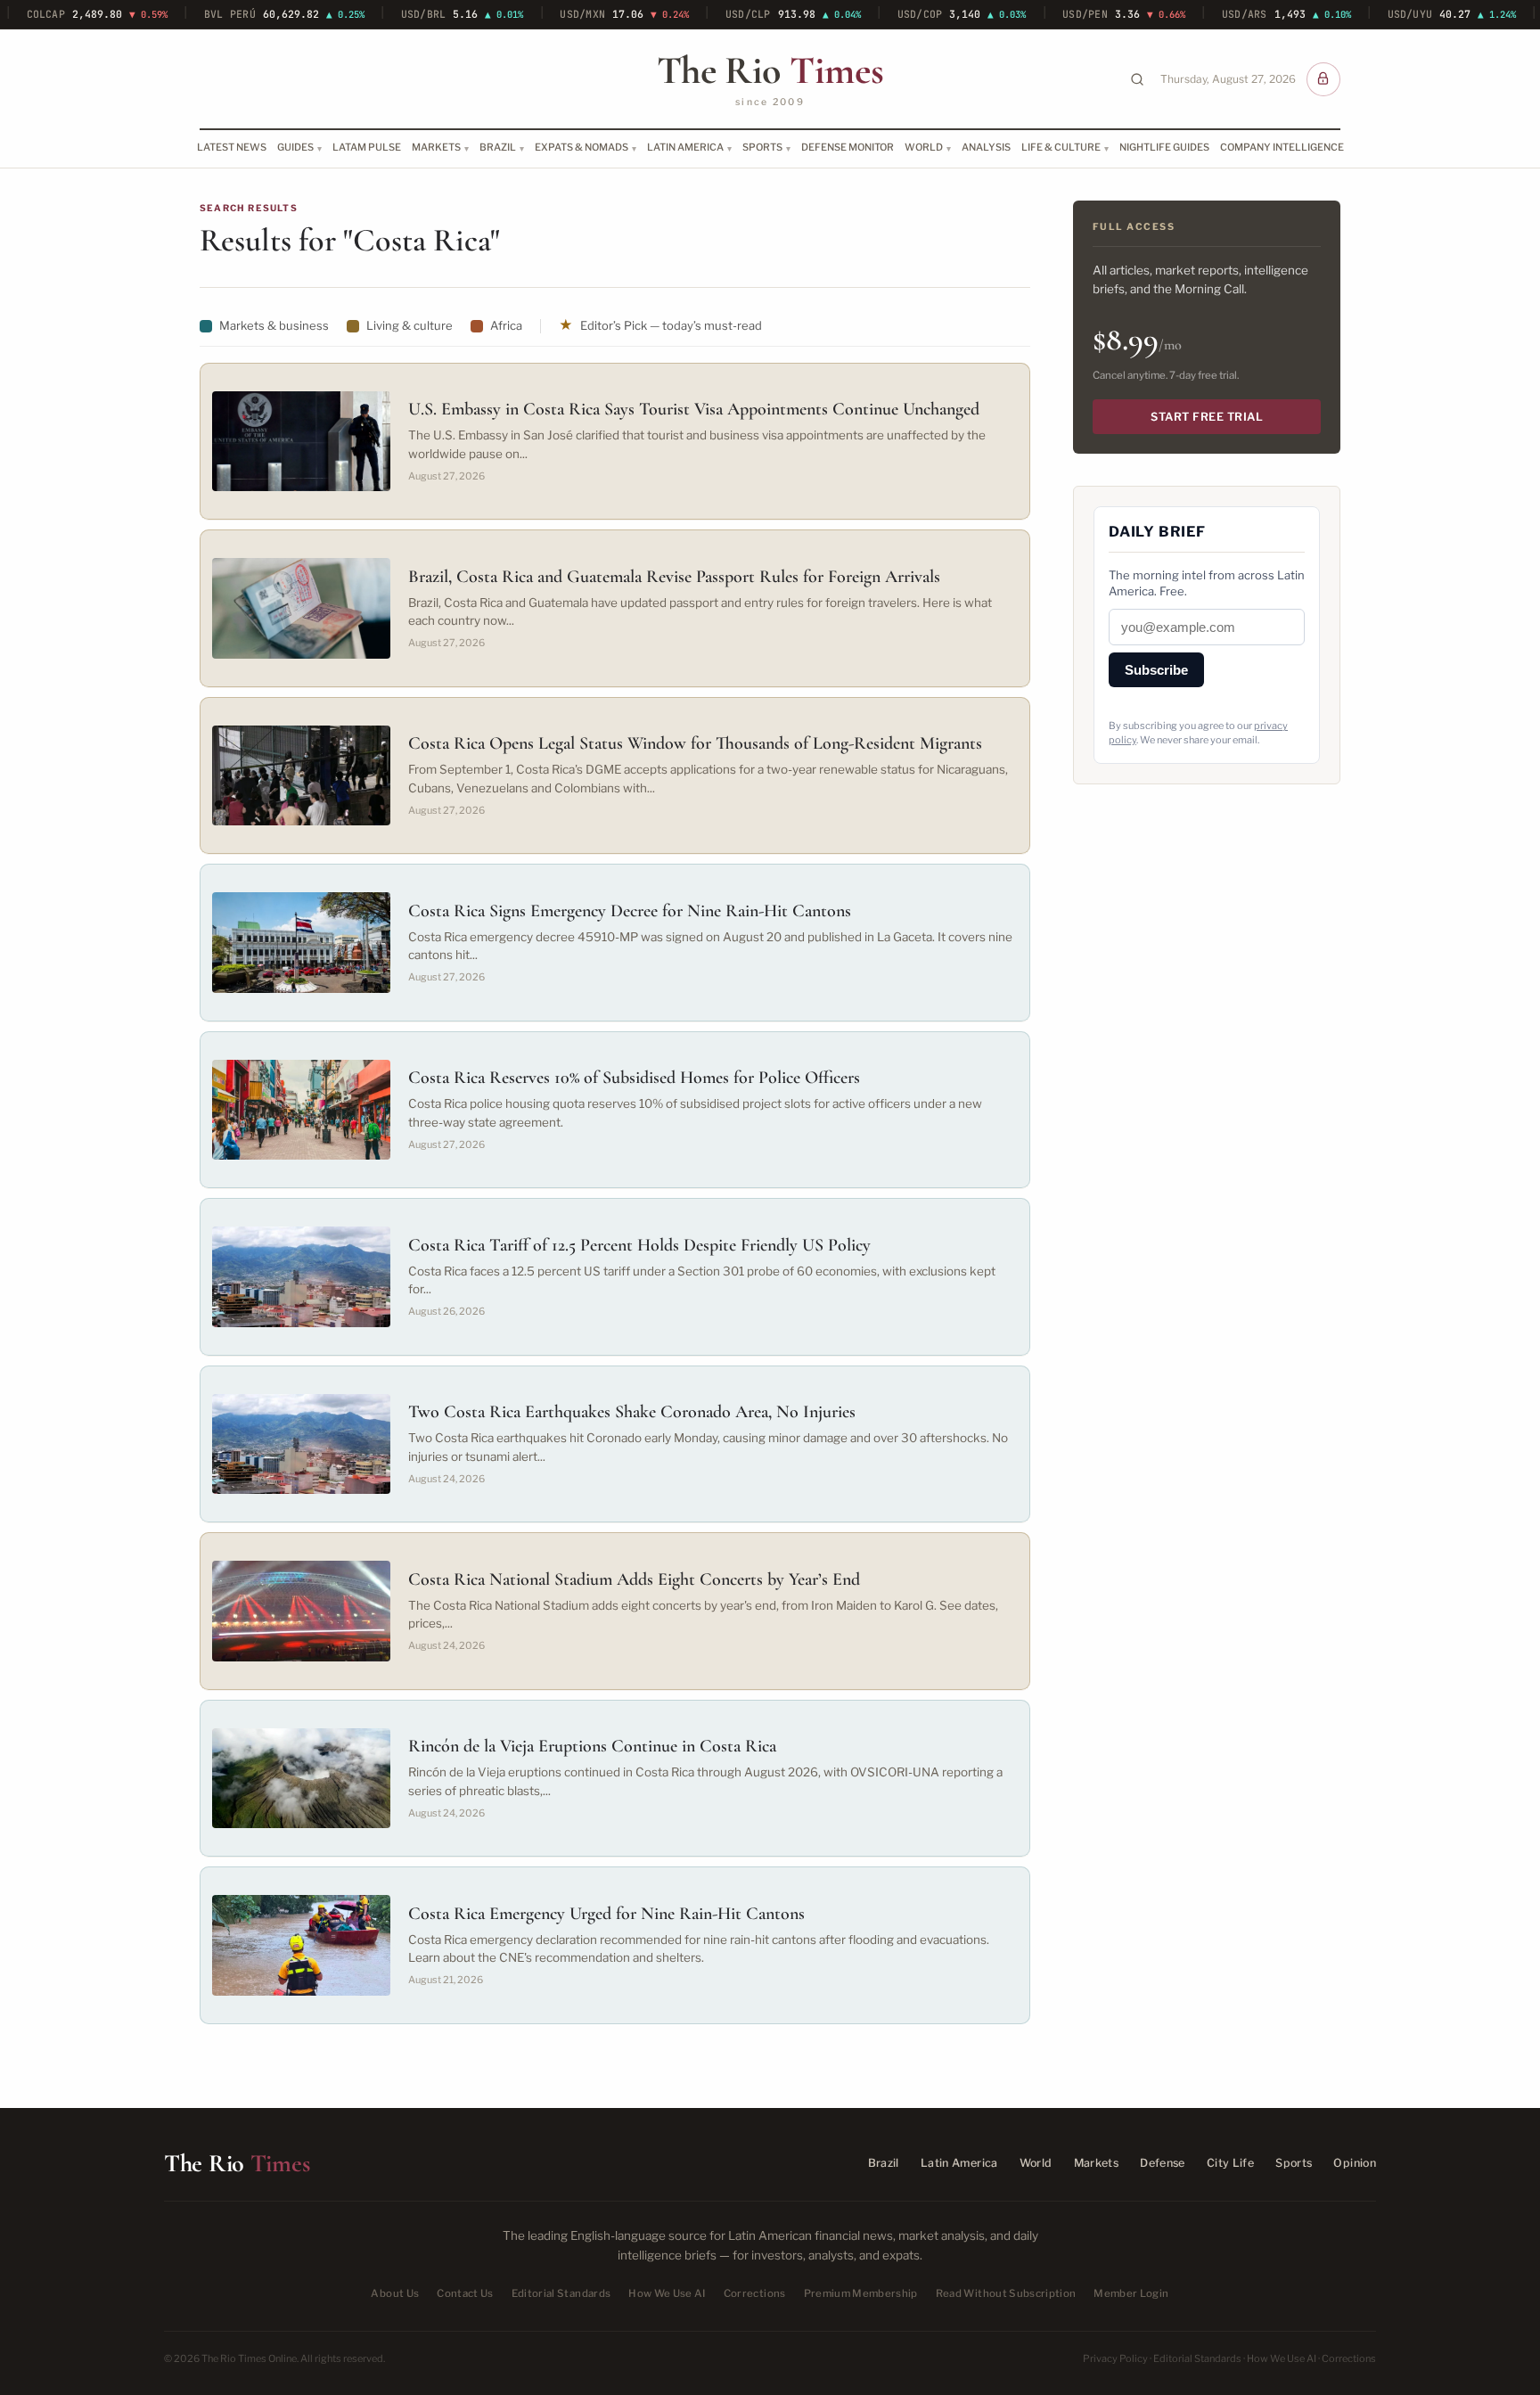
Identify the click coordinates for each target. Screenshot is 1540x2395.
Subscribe (1156, 670)
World (924, 147)
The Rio (770, 70)
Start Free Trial (1207, 417)
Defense (1163, 2163)
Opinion (1355, 2163)
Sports (762, 147)
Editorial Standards (561, 2293)
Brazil (498, 147)
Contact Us (465, 2293)
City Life (1230, 2163)
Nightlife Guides (1164, 147)
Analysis (986, 147)
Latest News (232, 147)
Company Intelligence (1282, 147)
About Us (395, 2293)
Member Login (1131, 2293)
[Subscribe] (1323, 79)
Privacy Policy (1115, 2358)
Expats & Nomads (582, 147)
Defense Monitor (848, 147)
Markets (436, 147)
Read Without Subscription (1006, 2293)
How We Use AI (667, 2293)
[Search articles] (1137, 79)
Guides (295, 147)
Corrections (755, 2293)
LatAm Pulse (367, 147)
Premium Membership (861, 2293)
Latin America (685, 147)
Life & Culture (1061, 147)
